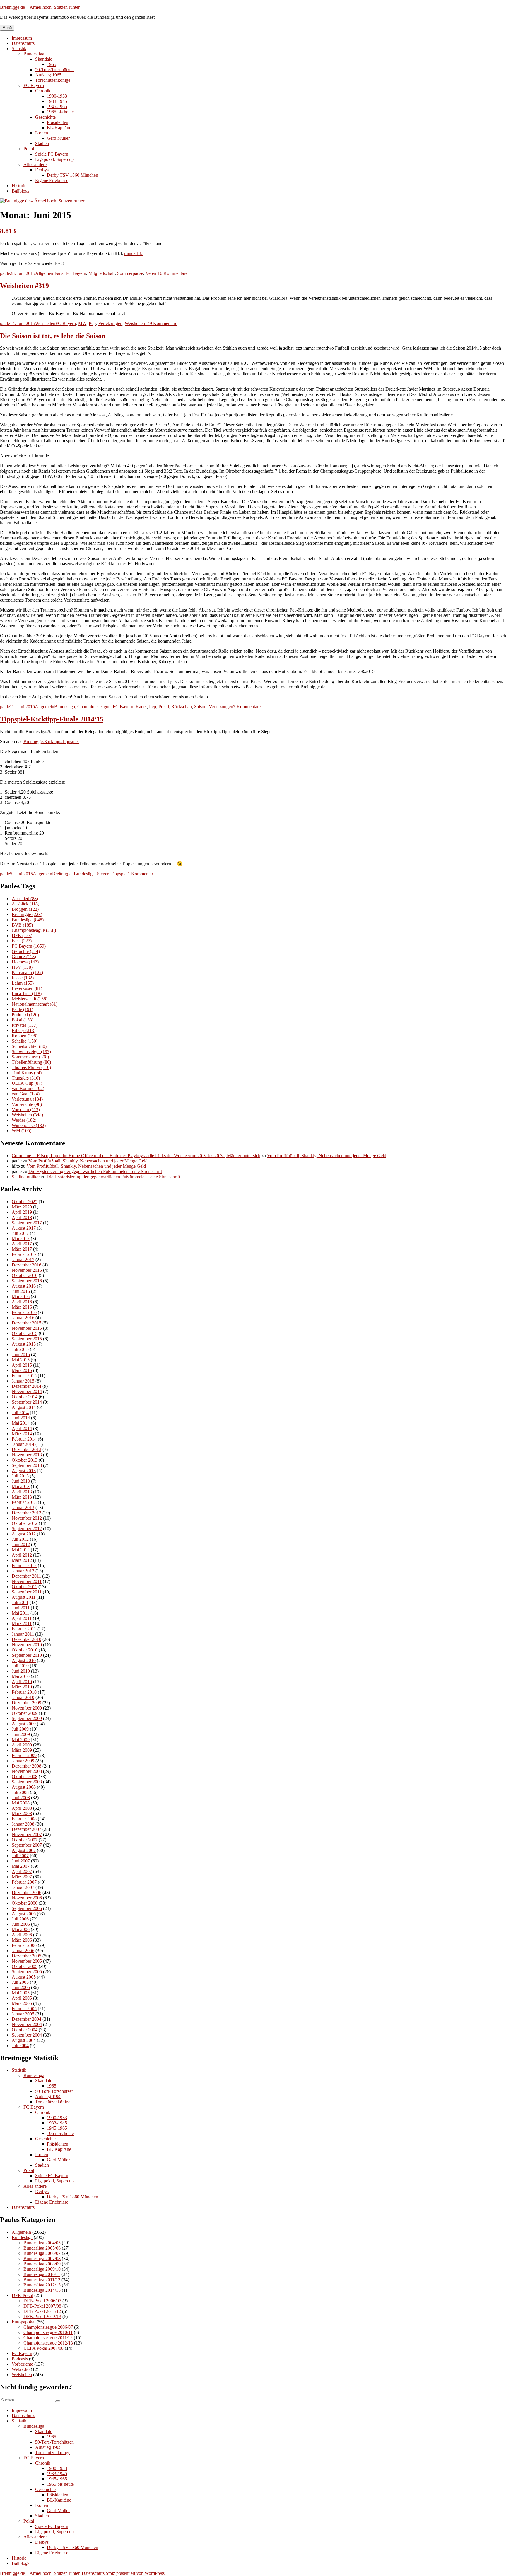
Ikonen (42, 133)
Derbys (42, 170)
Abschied (25, 899)
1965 (52, 64)
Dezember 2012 (27, 1513)
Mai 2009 (21, 1740)
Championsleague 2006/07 (48, 2327)
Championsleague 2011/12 (48, 2338)
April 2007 (22, 1871)
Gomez (24, 957)
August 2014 (24, 1407)
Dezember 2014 (27, 1386)
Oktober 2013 (25, 1460)
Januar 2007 (23, 1887)
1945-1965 (57, 107)
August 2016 (24, 1286)
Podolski (25, 1015)
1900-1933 (57, 96)
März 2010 (22, 1687)
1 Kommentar (140, 874)
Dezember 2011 (26, 1576)
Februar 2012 (24, 1565)
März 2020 (22, 1207)
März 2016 (22, 1307)
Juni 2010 (21, 1671)
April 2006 (22, 1935)
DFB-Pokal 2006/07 (42, 2301)
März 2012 (22, 1560)
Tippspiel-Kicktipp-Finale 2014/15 (52, 719)
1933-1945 (57, 101)
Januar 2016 (23, 1318)
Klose (23, 978)
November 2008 (27, 1771)
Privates (25, 1025)
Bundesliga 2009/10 (42, 2269)
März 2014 (22, 1434)
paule (5, 273)
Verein (152, 273)
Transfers (26, 1078)
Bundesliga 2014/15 (42, 2290)
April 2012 (22, 1555)
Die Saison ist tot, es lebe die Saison (53, 336)
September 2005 (27, 1972)
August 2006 (24, 1914)
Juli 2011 (20, 1602)
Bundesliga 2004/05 (42, 2243)
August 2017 (24, 1228)
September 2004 (27, 2035)
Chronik (43, 91)
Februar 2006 (24, 1945)
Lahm (23, 983)
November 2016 (27, 1270)
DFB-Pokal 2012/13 (42, 2317)
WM (22, 1131)
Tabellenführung (31, 1062)
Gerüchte (26, 951)
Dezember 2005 (27, 1956)
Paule (22, 1009)
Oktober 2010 (25, 1650)
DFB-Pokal (22, 2295)
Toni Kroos (27, 1073)
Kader (141, 707)
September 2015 (27, 1339)
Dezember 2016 (27, 1265)
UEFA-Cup (27, 1083)
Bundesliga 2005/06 (42, 2248)
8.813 (8, 231)
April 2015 (22, 1365)
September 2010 (27, 1655)
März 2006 (22, 1940)
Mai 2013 (21, 1486)
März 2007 (22, 1877)
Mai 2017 (21, 1238)
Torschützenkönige (53, 80)
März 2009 (22, 1750)
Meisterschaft (30, 999)
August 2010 (24, 1660)
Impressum (22, 38)
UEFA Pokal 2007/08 (43, 2348)
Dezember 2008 (27, 1766)
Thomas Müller (31, 1067)
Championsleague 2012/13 (48, 2343)
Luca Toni (27, 994)
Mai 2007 (21, 1866)
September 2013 (27, 1465)
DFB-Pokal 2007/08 (42, 2306)
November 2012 (27, 1518)
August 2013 (24, 1471)
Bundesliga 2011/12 (42, 2280)
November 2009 (27, 1708)
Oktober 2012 (25, 1523)
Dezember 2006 (27, 1893)
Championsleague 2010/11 (48, 2332)
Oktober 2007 (25, 1840)
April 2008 (22, 1808)
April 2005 (22, 1998)
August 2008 (24, 1787)
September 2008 (27, 1782)
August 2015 (24, 1344)
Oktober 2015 (25, 1333)
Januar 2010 (23, 1697)
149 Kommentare (161, 323)
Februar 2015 (24, 1376)
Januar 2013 (23, 1507)
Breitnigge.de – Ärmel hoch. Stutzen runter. (40, 7)
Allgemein (45, 273)
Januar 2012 (23, 1571)
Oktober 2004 (25, 2030)
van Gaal (26, 1094)
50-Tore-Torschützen (54, 70)
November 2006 (27, 1898)
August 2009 (24, 1724)
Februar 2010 (24, 1692)
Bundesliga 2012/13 (42, 2285)
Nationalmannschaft (35, 1004)
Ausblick (25, 904)
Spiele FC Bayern (52, 154)
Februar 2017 (24, 1254)
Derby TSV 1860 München (72, 175)
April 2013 (22, 1492)
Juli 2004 (20, 2045)
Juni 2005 (21, 1987)
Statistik (19, 48)
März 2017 (22, 1249)
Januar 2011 (23, 1634)
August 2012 (24, 1534)
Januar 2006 (23, 1951)
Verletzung (27, 1099)
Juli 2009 (20, 1729)
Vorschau (26, 1110)
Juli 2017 (20, 1233)
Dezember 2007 (27, 1829)
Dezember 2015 (27, 1323)
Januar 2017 (23, 1260)
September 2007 (27, 1845)
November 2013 (27, 1455)
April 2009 (22, 1745)
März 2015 (22, 1370)
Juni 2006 (21, 1924)
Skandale (44, 59)
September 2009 (27, 1718)
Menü (7, 28)
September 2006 (27, 1908)
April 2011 (22, 1618)
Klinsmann (27, 972)
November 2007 (27, 1834)
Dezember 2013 (27, 1449)
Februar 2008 (24, 1819)
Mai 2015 (21, 1360)
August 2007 (24, 1850)
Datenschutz (23, 43)
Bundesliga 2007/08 (42, 2259)
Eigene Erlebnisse (52, 180)
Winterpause (29, 1125)
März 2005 (22, 2003)
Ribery (24, 1030)
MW (82, 323)
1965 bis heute (60, 112)
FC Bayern (34, 85)
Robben (25, 1036)
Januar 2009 (23, 1761)
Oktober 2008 (25, 1776)
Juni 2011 (21, 1608)
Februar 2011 (24, 1629)
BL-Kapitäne (59, 128)
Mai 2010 (21, 1676)
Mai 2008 (21, 1803)
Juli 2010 (20, 1666)
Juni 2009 (21, 1734)
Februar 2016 (24, 1312)
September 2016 (27, 1281)
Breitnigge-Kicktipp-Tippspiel (51, 742)
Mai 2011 (20, 1613)
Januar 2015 (23, 1381)
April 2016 (22, 1302)
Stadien (42, 143)
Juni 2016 (21, 1291)
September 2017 (27, 1223)
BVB (22, 925)
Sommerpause (130, 273)
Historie (19, 186)
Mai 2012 (21, 1550)
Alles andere (35, 165)
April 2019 (22, 1212)
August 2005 (24, 1977)
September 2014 (27, 1402)
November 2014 (27, 1391)
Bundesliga (34, 54)
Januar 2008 (23, 1824)
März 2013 (22, 1497)
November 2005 (27, 1961)
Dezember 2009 (27, 1703)
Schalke (25, 1041)
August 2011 (24, 1597)
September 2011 (27, 1592)
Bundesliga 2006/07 (42, 2253)
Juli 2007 (20, 1856)
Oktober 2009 (25, 1713)
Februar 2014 (24, 1439)
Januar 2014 (23, 1444)
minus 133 (134, 253)
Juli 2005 (20, 1982)
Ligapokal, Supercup (54, 159)
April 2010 (22, 1682)
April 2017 (22, 1244)
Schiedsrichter (29, 1046)
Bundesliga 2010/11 (42, 2274)
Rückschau (182, 707)
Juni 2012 (21, 1544)
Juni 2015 (21, 1355)
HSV (22, 967)
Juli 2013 (20, 1476)
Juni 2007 (21, 1861)
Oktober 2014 (25, 1397)
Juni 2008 (21, 1798)
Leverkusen (27, 988)
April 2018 (22, 1217)
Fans (59, 273)
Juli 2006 (20, 1919)
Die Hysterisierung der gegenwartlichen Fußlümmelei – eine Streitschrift (95, 1171)
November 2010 (27, 1645)
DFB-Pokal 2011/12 (42, 2311)
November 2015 (27, 1328)
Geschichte (45, 117)
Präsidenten (58, 122)
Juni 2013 (21, 1481)
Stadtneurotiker (26, 1177)
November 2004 (27, 2024)
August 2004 (24, 2040)
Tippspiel (119, 874)
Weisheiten (45, 323)
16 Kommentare (172, 273)
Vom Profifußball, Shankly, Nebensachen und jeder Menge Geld (327, 1156)
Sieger (103, 874)
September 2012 (27, 1529)
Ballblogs (20, 191)
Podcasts (20, 2359)
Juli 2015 (20, 1349)
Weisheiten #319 (24, 286)
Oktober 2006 (25, 1903)
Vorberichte (27, 1104)
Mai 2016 (21, 1296)
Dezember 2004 (27, 2019)
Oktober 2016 (25, 1275)
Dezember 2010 (27, 1639)
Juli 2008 (20, 1792)
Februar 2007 (24, 1882)
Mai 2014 (21, 1423)
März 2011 (22, 1624)
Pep (92, 323)
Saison (200, 707)
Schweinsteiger (31, 1052)
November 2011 (27, 1581)
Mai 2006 (21, 1929)
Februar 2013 (24, 1502)
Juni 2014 (21, 1418)
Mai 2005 (21, 1993)
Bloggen (25, 909)
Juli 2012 (20, 1539)
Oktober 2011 (24, 1587)
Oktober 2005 (25, 1966)
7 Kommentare (247, 707)
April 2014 (22, 1428)
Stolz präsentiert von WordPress (135, 2573)
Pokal (29, 149)
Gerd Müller (58, 138)
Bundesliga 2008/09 (42, 2264)
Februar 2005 (24, 2009)
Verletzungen (110, 323)
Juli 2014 (20, 1413)
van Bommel (28, 1088)
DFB (22, 935)
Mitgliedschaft (102, 273)
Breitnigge (62, 874)
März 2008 (22, 1813)
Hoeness (25, 962)
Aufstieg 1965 (48, 75)
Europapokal (24, 2322)
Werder (24, 1120)
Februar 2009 (24, 1755)
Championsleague (94, 707)
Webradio (21, 2369)
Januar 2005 (23, 2014)
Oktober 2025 (25, 1202)
